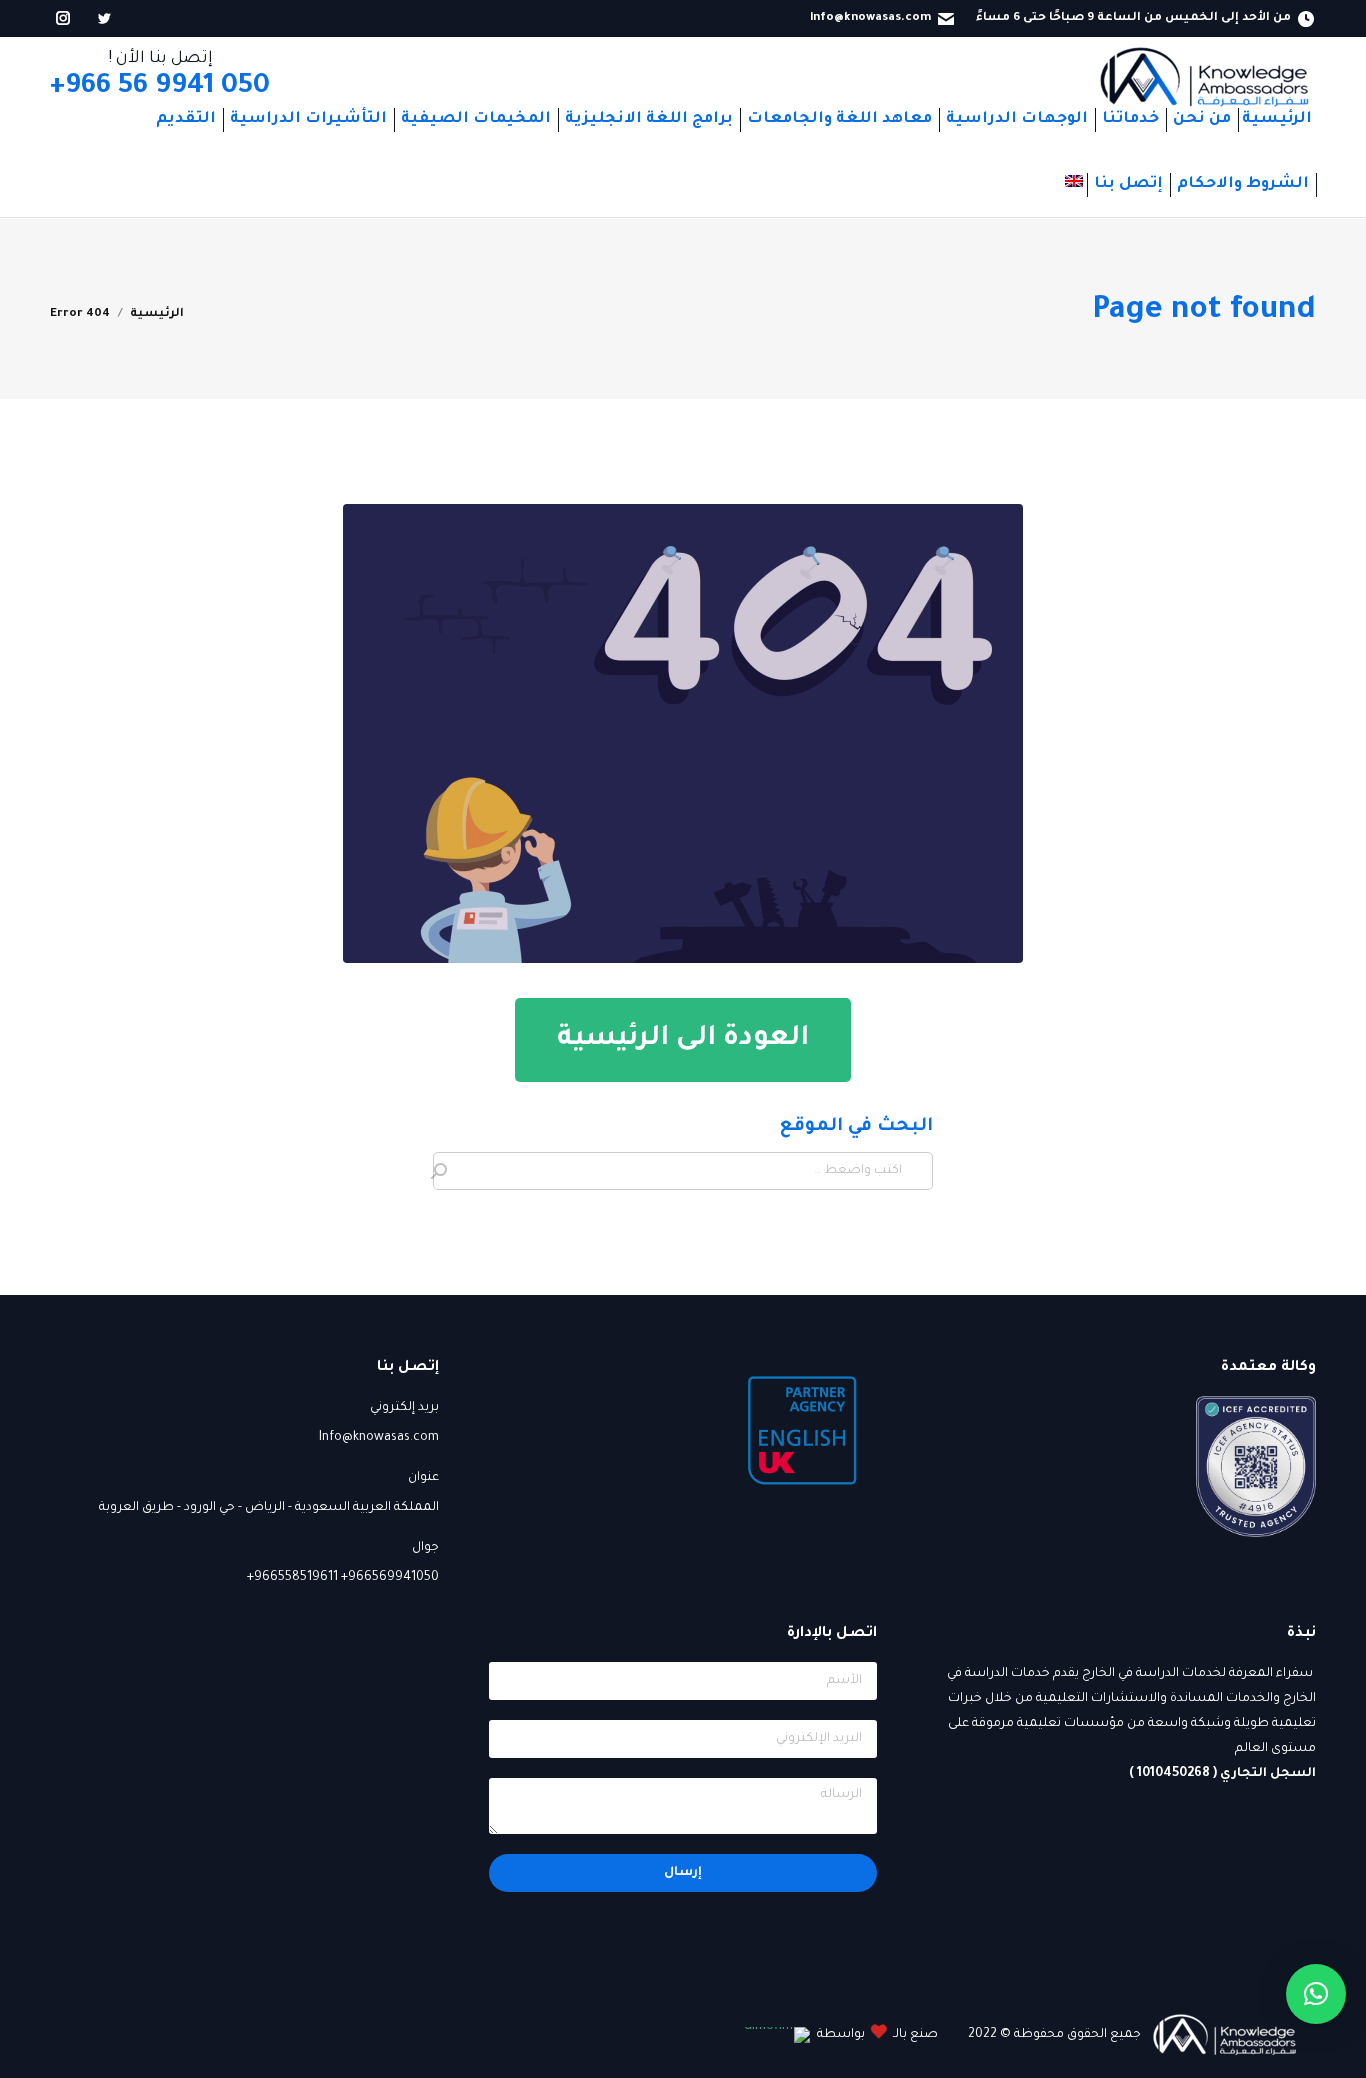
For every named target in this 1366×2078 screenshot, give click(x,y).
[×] (1316, 1994)
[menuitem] (1277, 119)
